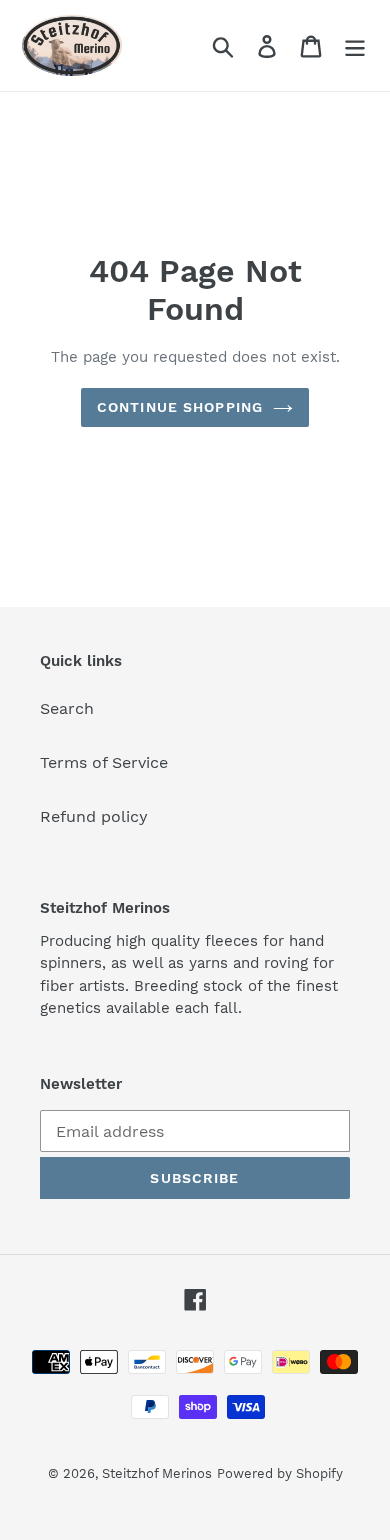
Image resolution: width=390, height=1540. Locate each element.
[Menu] (355, 45)
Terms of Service (104, 762)
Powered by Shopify (280, 1473)
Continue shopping (180, 407)
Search (67, 708)
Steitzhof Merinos (157, 1473)
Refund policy (94, 816)
